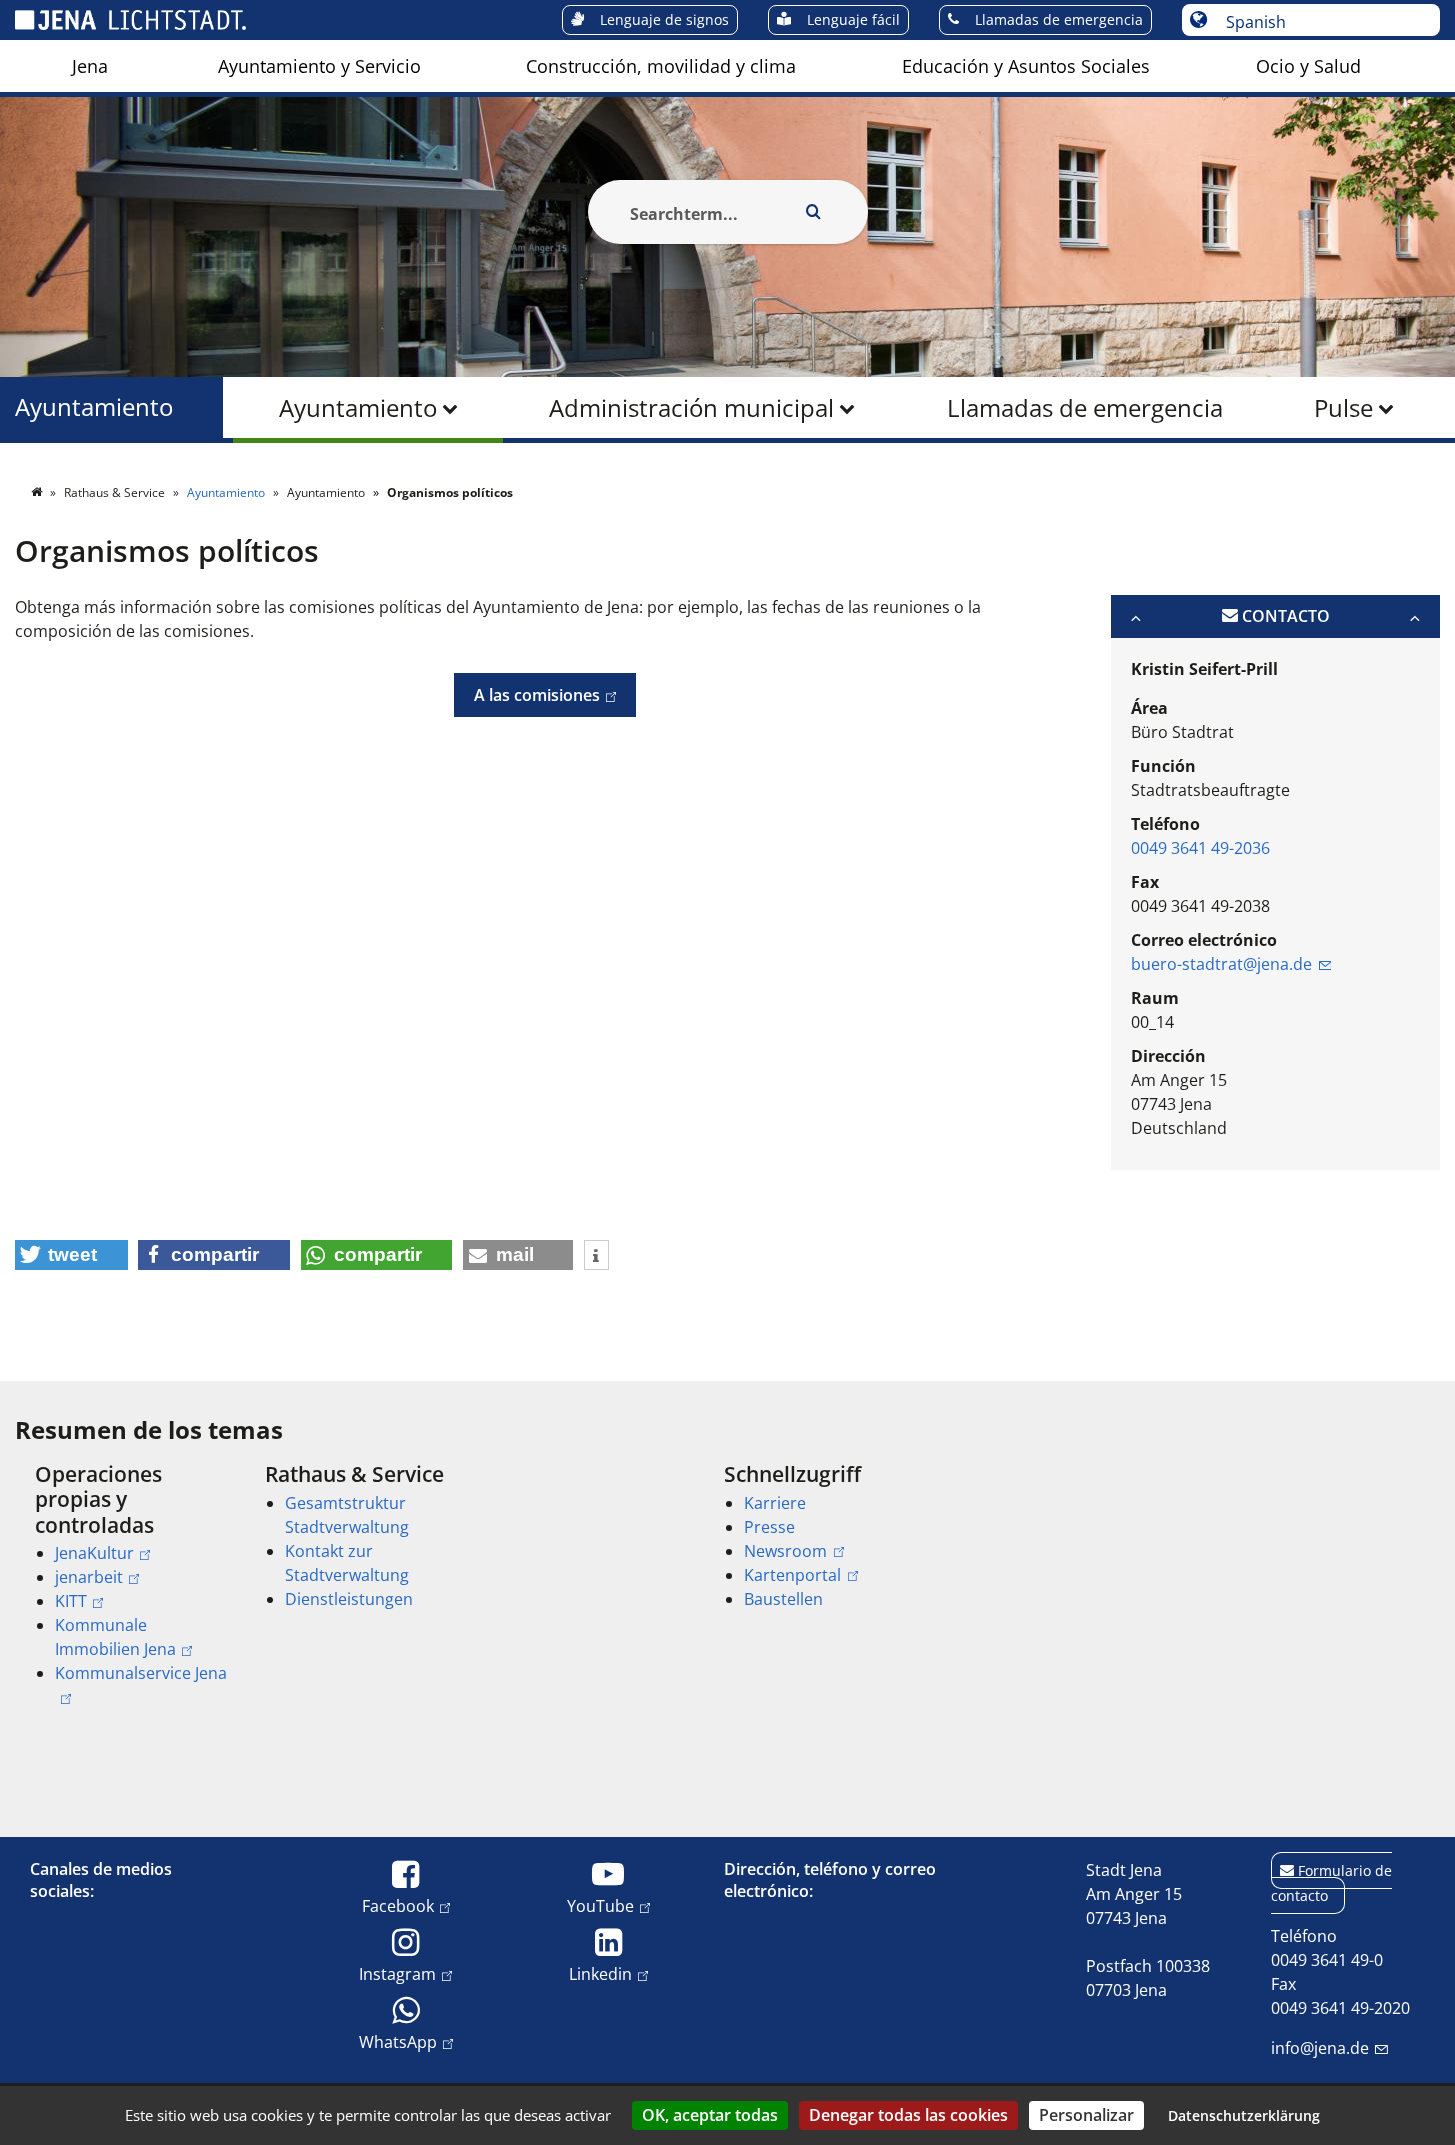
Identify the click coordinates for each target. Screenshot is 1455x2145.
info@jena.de (1320, 2048)
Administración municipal (691, 407)
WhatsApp (398, 2041)
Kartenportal (792, 1575)
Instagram (397, 1973)
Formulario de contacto (1331, 1883)
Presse (769, 1527)
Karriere (775, 1503)
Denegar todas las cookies (908, 2115)
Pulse (1343, 407)
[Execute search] (814, 212)
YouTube (600, 1905)
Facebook (398, 1905)
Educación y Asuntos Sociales (1026, 66)
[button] (71, 1255)
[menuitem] (90, 66)
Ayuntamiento (358, 407)
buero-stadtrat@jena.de (1221, 964)
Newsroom (785, 1551)
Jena (90, 66)
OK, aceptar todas (710, 2115)
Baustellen (783, 1599)
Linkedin (600, 1973)
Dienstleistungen (349, 1599)
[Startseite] (38, 492)
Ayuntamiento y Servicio (319, 66)
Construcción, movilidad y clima (661, 66)
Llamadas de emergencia (1085, 407)
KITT (71, 1601)
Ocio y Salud (1308, 66)
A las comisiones (527, 694)
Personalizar (1086, 2115)
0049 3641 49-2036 (1200, 848)
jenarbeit (89, 1577)
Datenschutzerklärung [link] (1244, 2115)
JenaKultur (94, 1553)
